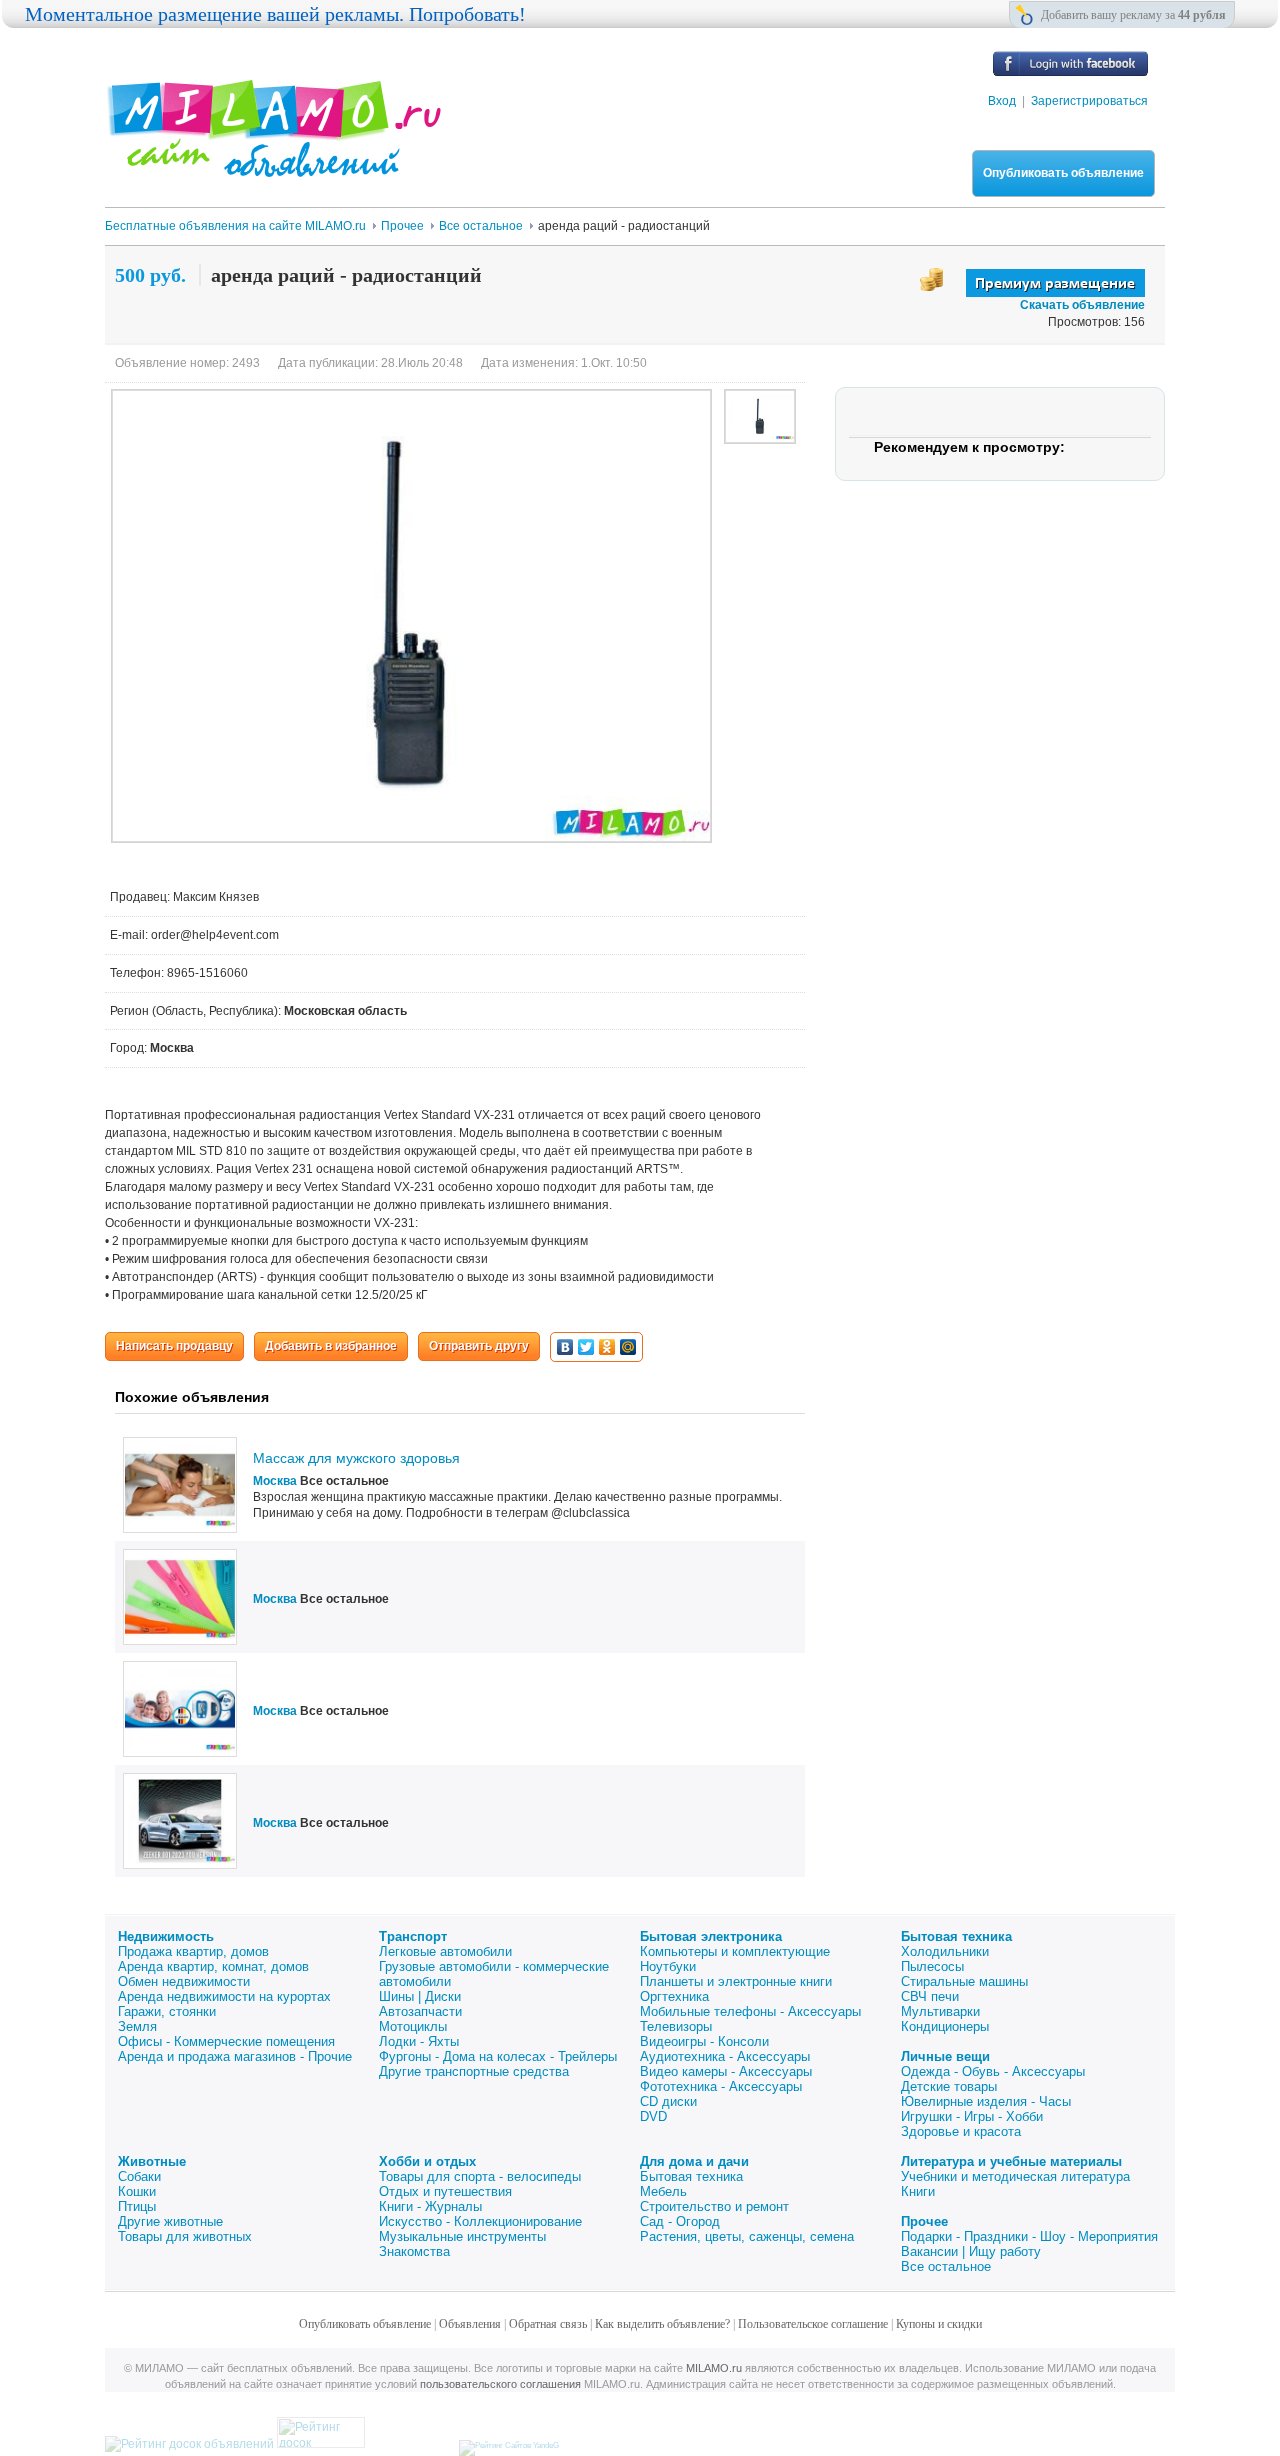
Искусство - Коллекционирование (480, 2221)
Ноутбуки (668, 1966)
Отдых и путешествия (445, 2191)
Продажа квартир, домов (193, 1951)
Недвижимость (166, 1936)
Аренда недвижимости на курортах (224, 1996)
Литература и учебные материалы (1011, 2161)
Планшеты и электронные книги (736, 1981)
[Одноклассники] (607, 1347)
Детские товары (949, 2086)
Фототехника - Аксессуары (721, 2086)
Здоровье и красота (961, 2131)
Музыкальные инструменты (462, 2236)
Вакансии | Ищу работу (971, 2251)
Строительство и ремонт (714, 2206)
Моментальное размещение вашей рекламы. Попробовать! (275, 14)
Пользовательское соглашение (813, 2324)
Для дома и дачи (694, 2161)
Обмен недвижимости (184, 1981)
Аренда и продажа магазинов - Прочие (235, 2056)
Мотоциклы (413, 2026)
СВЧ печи (930, 1996)
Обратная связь (548, 2324)
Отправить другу (479, 1346)
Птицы (137, 2206)
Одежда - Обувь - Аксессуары (993, 2071)
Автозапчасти (420, 2011)
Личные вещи (945, 2056)
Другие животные (170, 2221)
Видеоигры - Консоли (704, 2041)
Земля (137, 2026)
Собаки (139, 2176)
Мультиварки (940, 2011)
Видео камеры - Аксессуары (726, 2071)
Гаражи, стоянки (167, 2011)
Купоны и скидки (939, 2324)
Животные (152, 2161)
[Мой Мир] (628, 1347)
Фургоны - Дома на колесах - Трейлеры (498, 2056)
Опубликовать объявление (1063, 173)
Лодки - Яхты (419, 2041)
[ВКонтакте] (565, 1347)
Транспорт (413, 1936)
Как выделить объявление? (662, 2324)
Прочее (924, 2221)
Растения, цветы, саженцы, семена (747, 2236)
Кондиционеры (945, 2026)
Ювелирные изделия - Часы (986, 2101)
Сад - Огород (680, 2221)
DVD (653, 2116)
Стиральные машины (964, 1981)
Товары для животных (185, 2236)
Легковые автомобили (445, 1951)
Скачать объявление (1082, 305)
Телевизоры (676, 2026)
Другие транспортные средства (474, 2071)
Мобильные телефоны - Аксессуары (750, 2011)
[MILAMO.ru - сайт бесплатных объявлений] (273, 165)
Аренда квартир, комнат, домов (213, 1966)
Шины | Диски (420, 1996)
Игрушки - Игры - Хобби (972, 2116)
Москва (275, 1481)
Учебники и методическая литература (1015, 2176)
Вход (1002, 101)
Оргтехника (674, 1996)
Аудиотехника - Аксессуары (725, 2056)
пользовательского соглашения (500, 2384)
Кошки (137, 2191)
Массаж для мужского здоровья (356, 1458)
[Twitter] (586, 1347)
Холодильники (945, 1951)
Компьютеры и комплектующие (735, 1951)
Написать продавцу (174, 1346)
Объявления (470, 2324)
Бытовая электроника (711, 1936)
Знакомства (414, 2251)
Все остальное (946, 2266)
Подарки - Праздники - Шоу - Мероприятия (1029, 2236)
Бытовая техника (956, 1936)
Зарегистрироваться (1089, 101)
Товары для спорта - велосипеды (480, 2176)
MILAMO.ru (714, 2368)
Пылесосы (932, 1966)
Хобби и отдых (427, 2161)
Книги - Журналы (430, 2206)
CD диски (668, 2101)
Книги (918, 2191)
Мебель (663, 2191)
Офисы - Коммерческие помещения (226, 2041)
